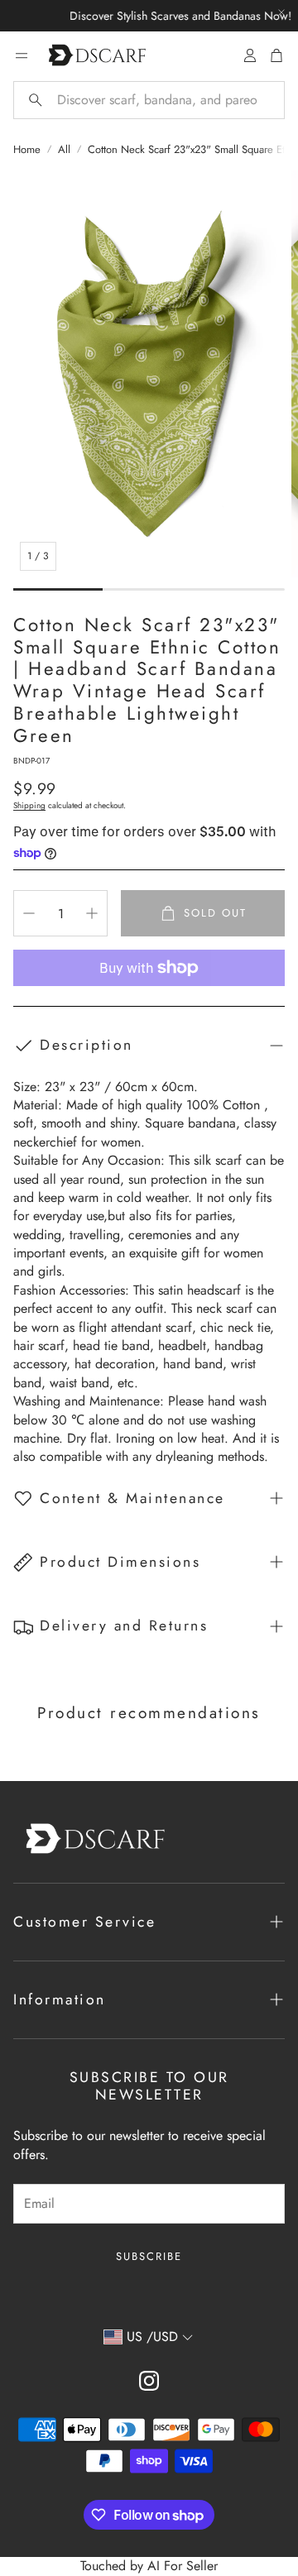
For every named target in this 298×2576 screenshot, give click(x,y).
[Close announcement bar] (281, 12)
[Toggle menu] (22, 55)
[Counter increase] (92, 913)
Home (27, 150)
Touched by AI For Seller (149, 2566)
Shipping (29, 805)
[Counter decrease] (29, 913)
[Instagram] (149, 2381)
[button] (149, 100)
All (64, 150)
